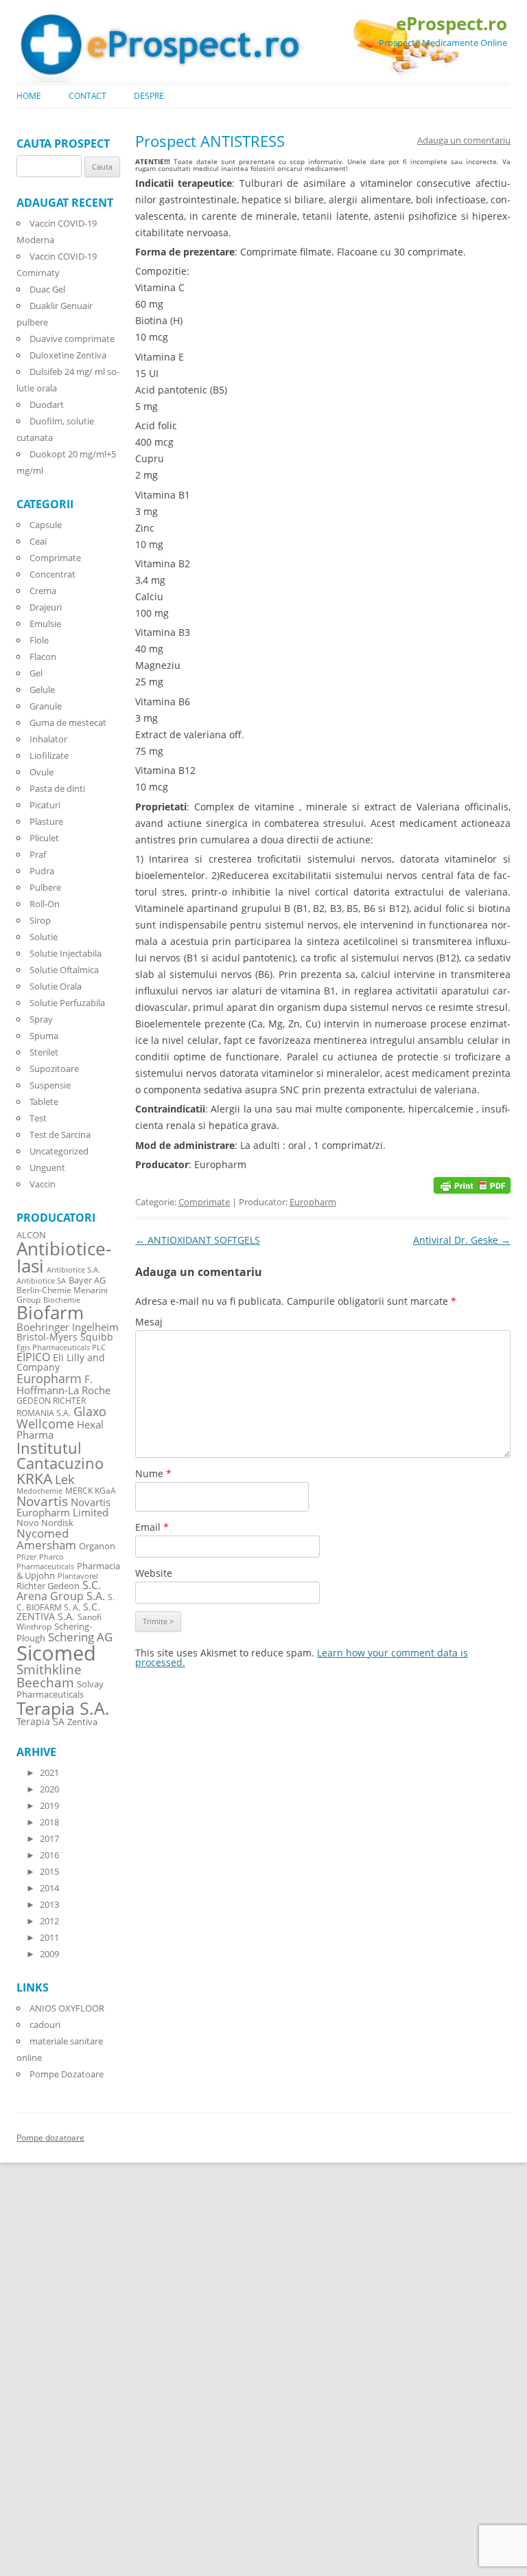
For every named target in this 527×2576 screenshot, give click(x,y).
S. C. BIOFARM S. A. (66, 1602)
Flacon (43, 657)
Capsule (46, 525)
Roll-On (45, 904)
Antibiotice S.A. (73, 1270)
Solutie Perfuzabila (67, 1003)
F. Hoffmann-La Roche (63, 1384)
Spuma (44, 1036)
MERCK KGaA (91, 1490)
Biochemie (62, 1300)
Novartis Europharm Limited (63, 1507)
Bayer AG (87, 1280)
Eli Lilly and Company (61, 1362)
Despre (149, 96)
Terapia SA (40, 1721)
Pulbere (45, 887)
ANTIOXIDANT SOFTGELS (198, 1240)
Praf (38, 854)
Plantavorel (78, 1576)
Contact (87, 96)
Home (29, 96)
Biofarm (50, 1313)
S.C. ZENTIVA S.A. (58, 1611)
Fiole (39, 640)
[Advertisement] (41, 2369)
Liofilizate (49, 755)
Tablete (44, 1102)
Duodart (47, 404)
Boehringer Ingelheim (68, 1327)
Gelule (42, 689)
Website (154, 1573)
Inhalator (48, 739)
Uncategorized (59, 1151)
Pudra (42, 871)
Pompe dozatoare (50, 2138)
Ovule (42, 772)
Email (152, 1527)
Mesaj (149, 1322)
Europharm (313, 1202)
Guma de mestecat (68, 722)
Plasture (46, 821)
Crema (43, 591)
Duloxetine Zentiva (68, 355)
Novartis (42, 1501)
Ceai (38, 541)
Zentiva (82, 1722)
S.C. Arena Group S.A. (61, 1591)
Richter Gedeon (48, 1586)
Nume (153, 1473)
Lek (65, 1479)
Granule (46, 706)
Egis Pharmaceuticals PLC (61, 1347)
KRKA (34, 1478)
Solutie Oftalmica (64, 970)
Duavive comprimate (72, 339)
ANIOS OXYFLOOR (67, 2008)
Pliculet (44, 838)
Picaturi (45, 805)
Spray (41, 1019)
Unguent (47, 1167)
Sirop (40, 920)
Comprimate (204, 1202)
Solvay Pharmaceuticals (60, 1689)
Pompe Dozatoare (67, 2074)
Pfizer (26, 1557)
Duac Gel (47, 289)
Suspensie (50, 1085)
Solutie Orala (56, 986)
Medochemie (39, 1491)
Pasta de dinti (57, 788)
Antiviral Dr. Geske (462, 1240)
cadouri (45, 2025)
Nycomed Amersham (46, 1539)
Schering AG (80, 1637)
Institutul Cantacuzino (60, 1455)
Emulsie (45, 624)
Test (38, 1118)
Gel (36, 673)
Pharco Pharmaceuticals (45, 1562)
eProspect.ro (452, 23)
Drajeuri (46, 607)
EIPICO (33, 1357)
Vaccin (43, 1184)
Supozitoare (54, 1069)
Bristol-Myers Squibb (65, 1337)
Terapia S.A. (63, 1708)
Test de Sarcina (60, 1135)
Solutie (44, 937)
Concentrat (52, 574)
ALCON (31, 1235)
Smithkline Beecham (49, 1676)
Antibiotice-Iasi (64, 1258)
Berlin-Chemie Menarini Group (62, 1295)
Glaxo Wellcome (61, 1417)
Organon (97, 1546)
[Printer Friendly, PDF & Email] (472, 1184)
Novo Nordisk (45, 1523)
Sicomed (56, 1653)
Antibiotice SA (41, 1281)
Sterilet (44, 1052)
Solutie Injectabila (66, 953)
